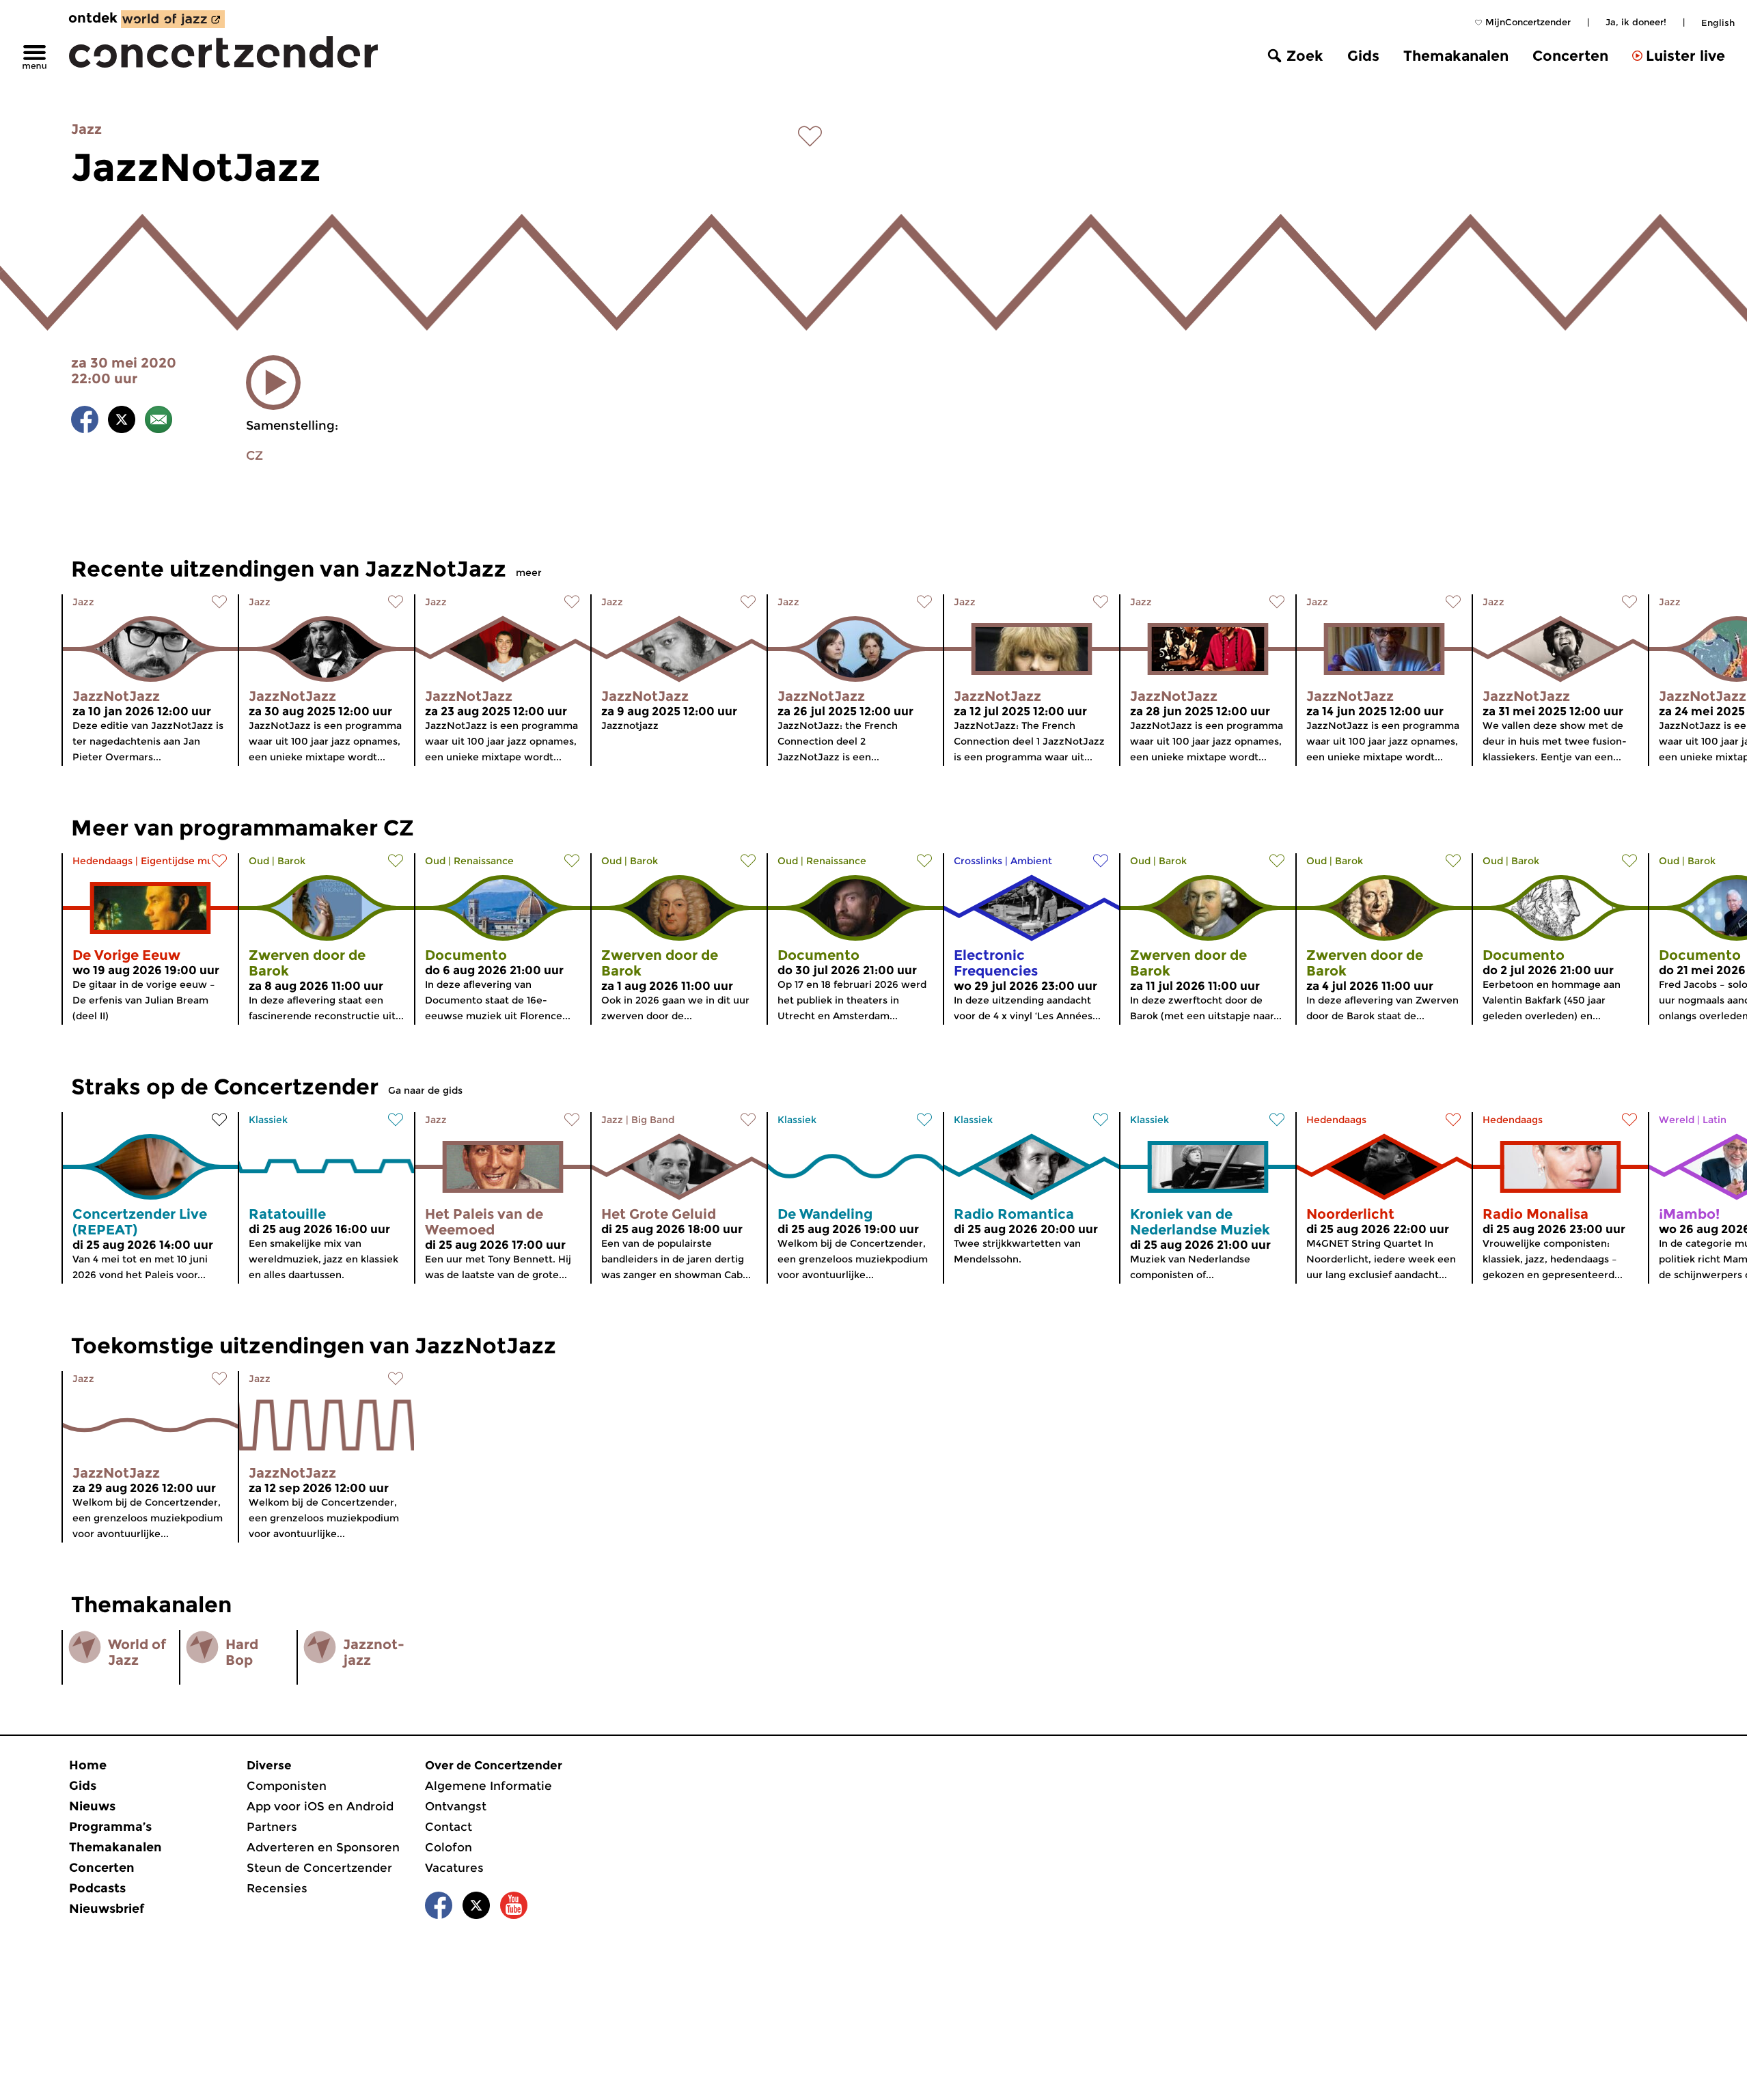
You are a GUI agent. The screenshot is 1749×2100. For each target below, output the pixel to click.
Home (88, 1765)
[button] (273, 383)
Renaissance (484, 861)
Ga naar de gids (425, 1090)
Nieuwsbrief (107, 1909)
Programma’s (110, 1827)
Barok (291, 861)
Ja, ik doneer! (1636, 22)
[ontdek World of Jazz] (173, 19)
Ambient (1031, 861)
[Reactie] (159, 422)
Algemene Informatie (488, 1786)
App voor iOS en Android (320, 1806)
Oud (259, 861)
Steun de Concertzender (319, 1868)
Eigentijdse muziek (187, 861)
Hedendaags (102, 861)
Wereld (1677, 1120)
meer (529, 572)
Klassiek (268, 1120)
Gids (1363, 56)
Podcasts (97, 1888)
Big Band (653, 1120)
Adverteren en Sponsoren (323, 1847)
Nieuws (92, 1806)
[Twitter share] (122, 422)
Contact (449, 1827)
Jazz (86, 129)
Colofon (449, 1847)
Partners (272, 1827)
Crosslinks (978, 861)
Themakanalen (1456, 56)
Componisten (287, 1786)
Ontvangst (456, 1806)
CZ (254, 456)
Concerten (1570, 56)
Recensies (277, 1888)
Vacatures (454, 1868)
